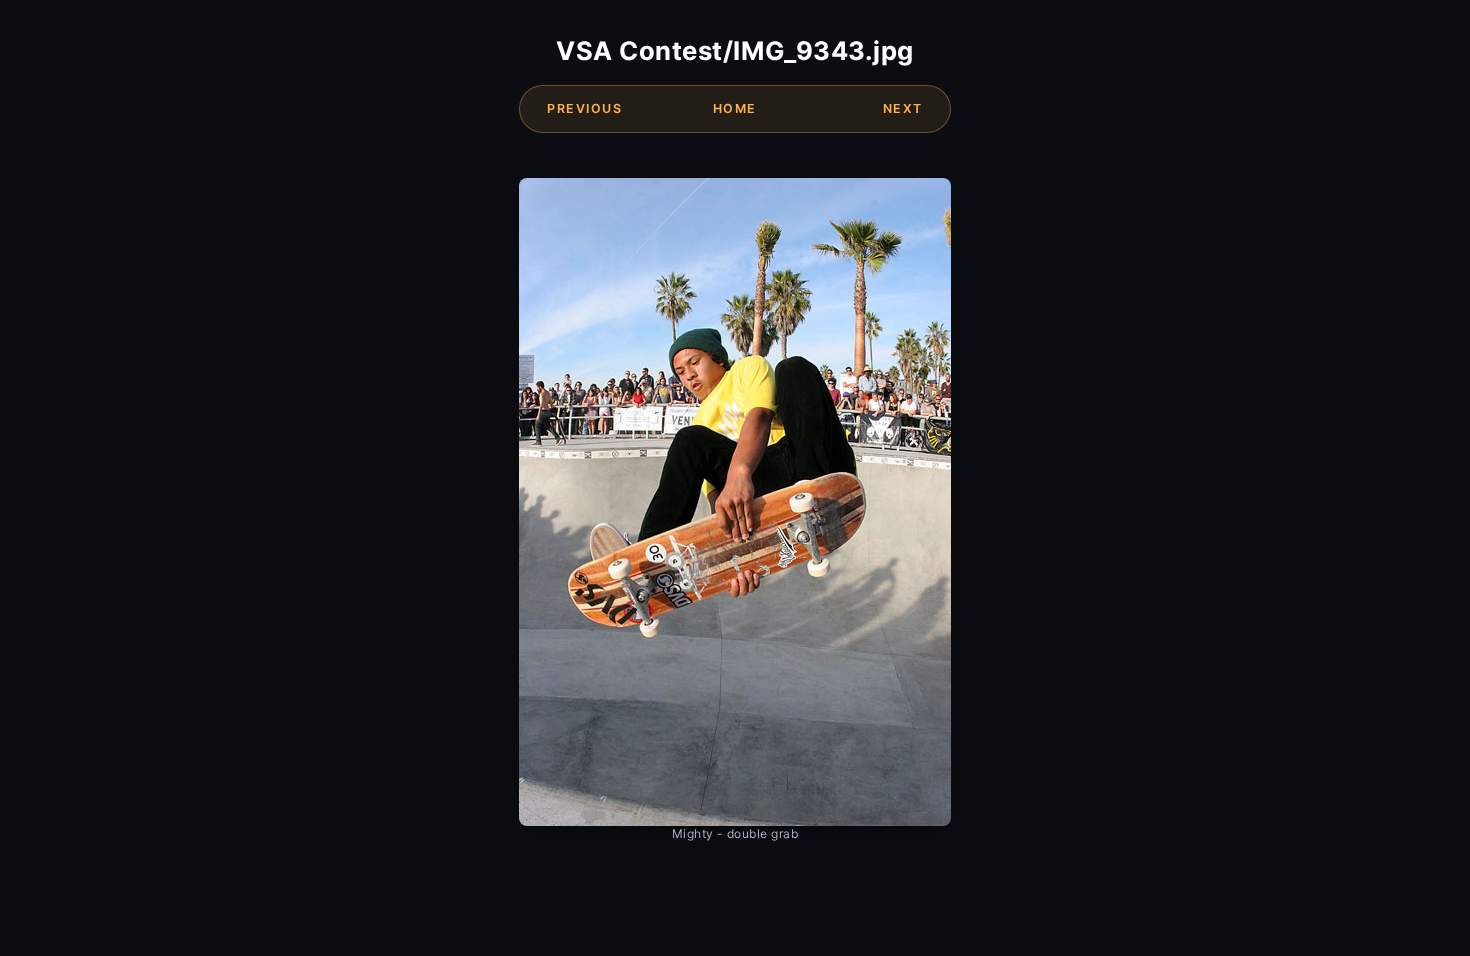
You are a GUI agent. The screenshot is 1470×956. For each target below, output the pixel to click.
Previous (584, 108)
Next (903, 108)
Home (735, 108)
